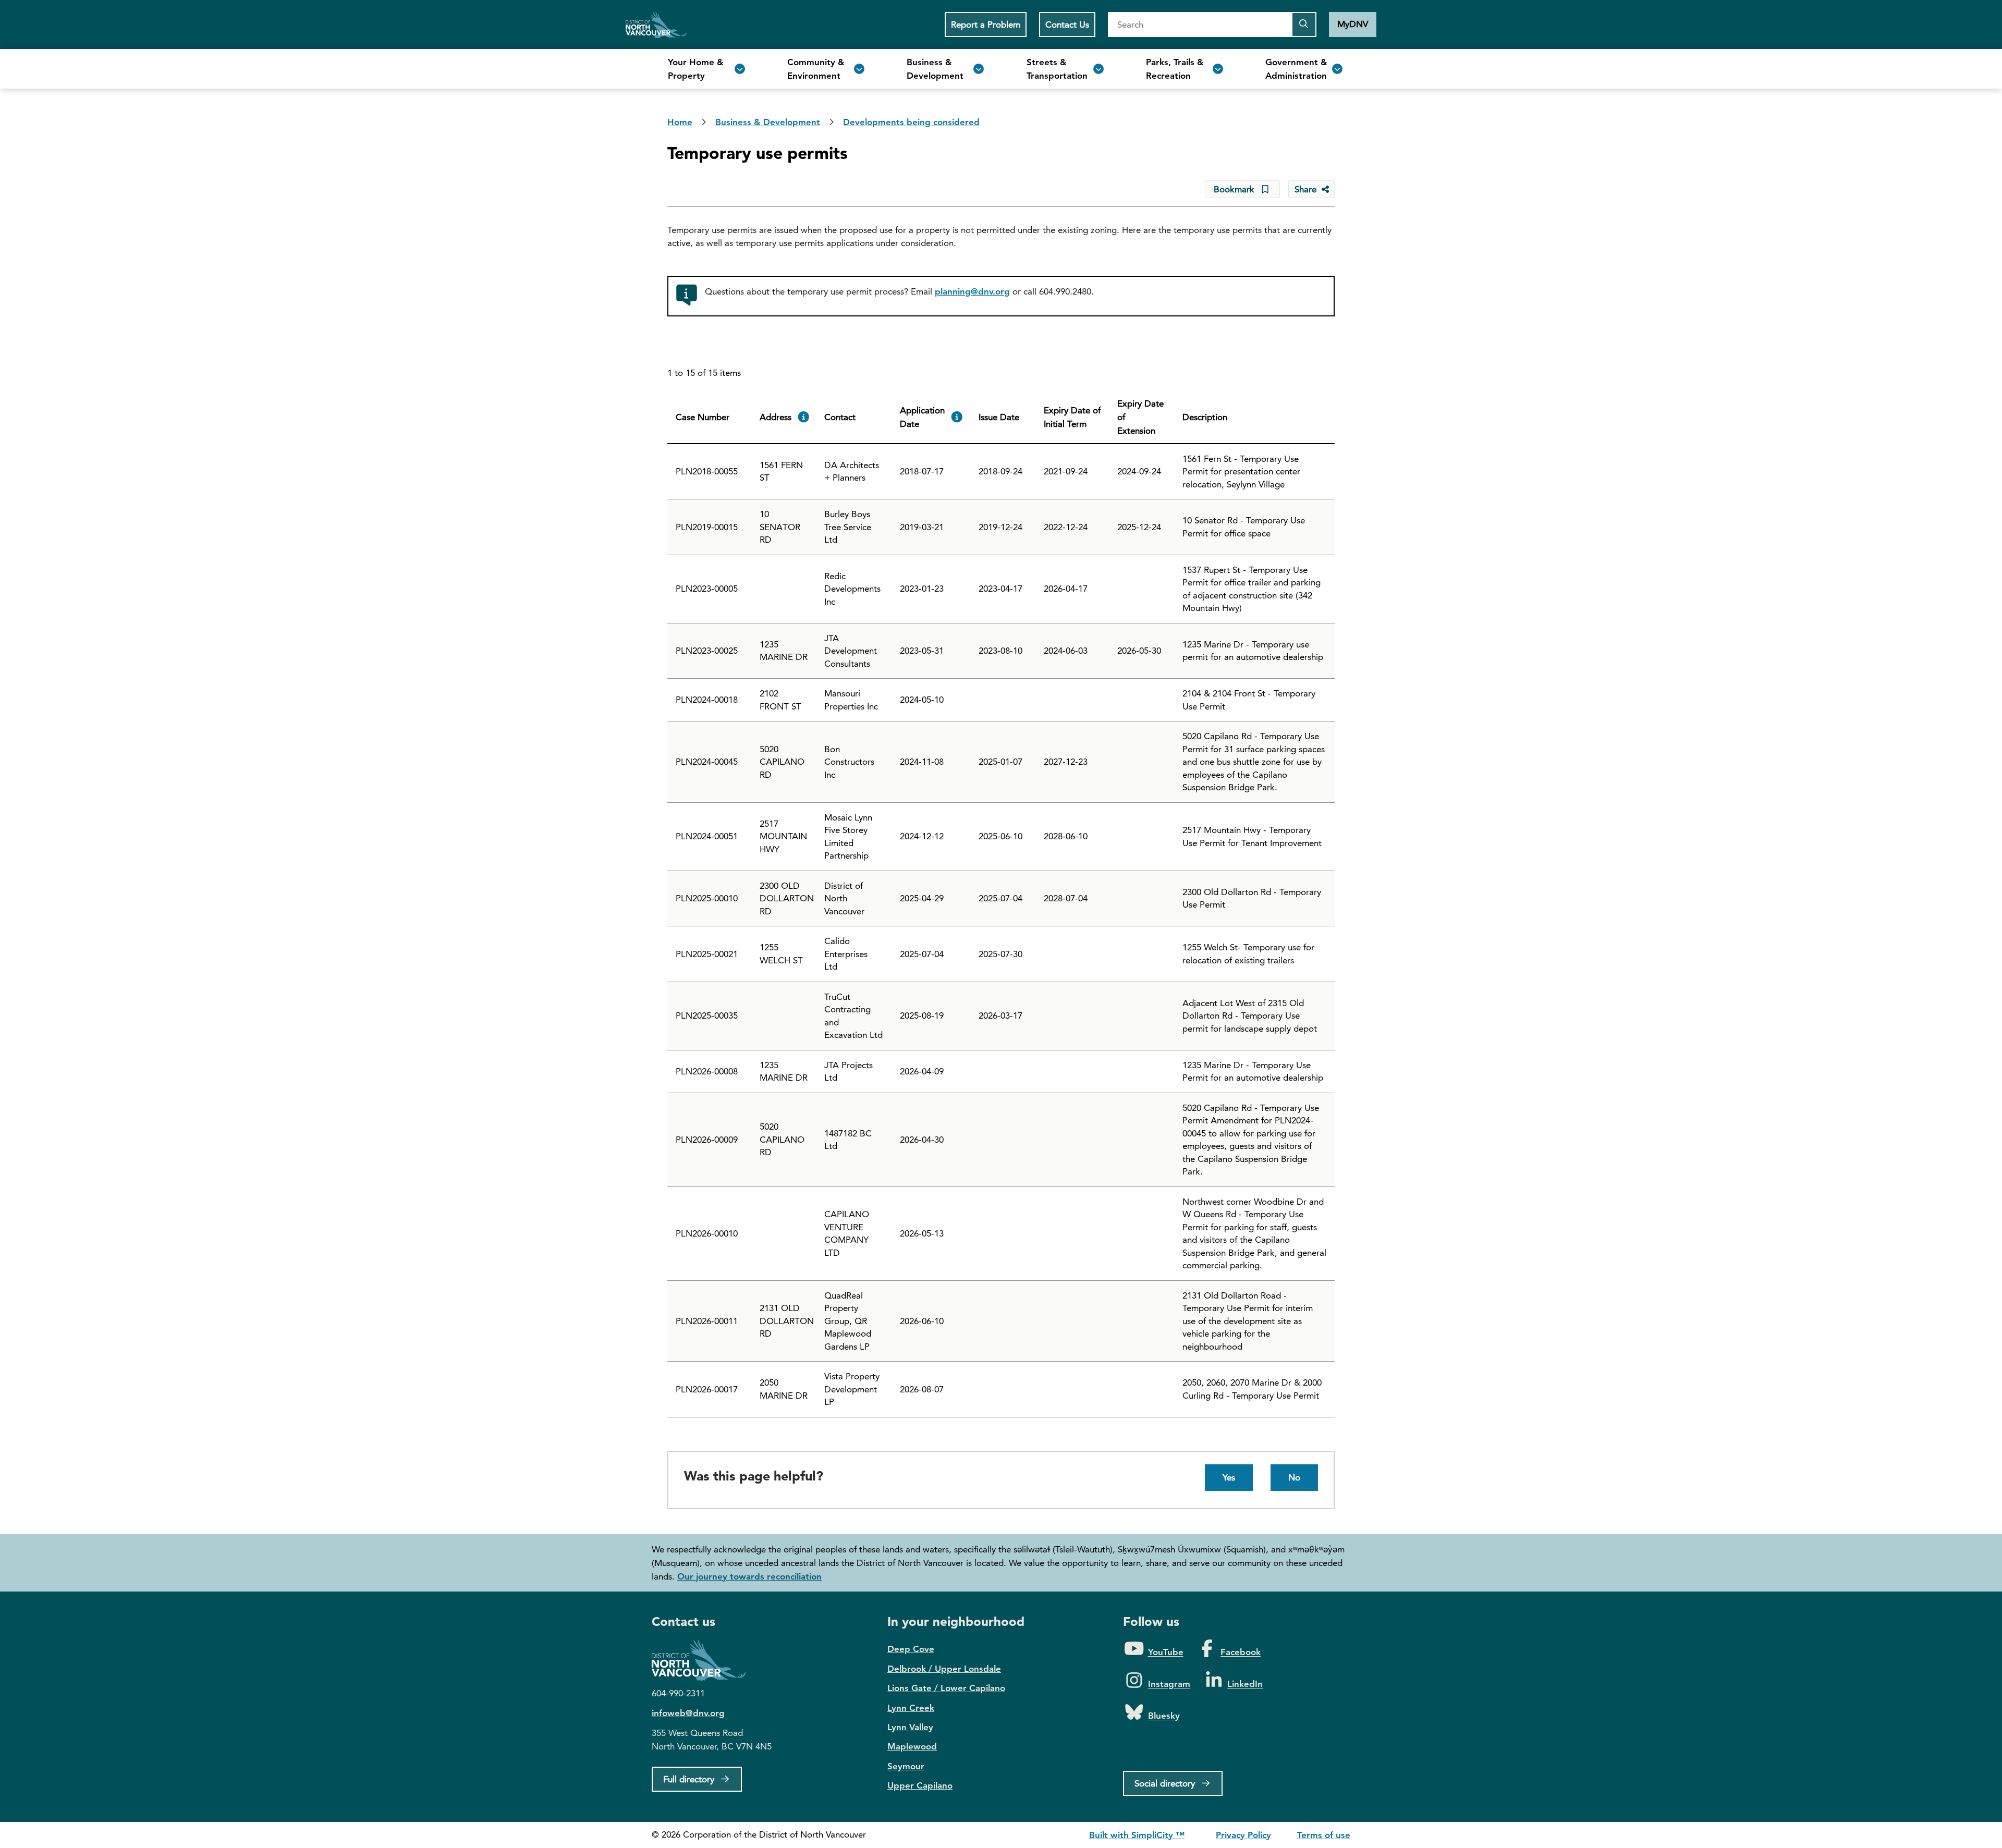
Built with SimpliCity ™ (1137, 1835)
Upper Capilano (920, 1785)
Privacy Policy (1243, 1835)
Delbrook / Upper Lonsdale (944, 1669)
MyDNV (1353, 24)
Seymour (906, 1766)
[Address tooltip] (804, 417)
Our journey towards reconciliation (749, 1576)
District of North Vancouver (704, 1660)
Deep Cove (911, 1649)
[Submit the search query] (1304, 25)
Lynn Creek (911, 1708)
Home (656, 25)
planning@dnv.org (972, 291)
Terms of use (1324, 1835)
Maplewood (912, 1746)
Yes (1229, 1477)
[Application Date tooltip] (957, 417)
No (1294, 1477)
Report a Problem (986, 25)
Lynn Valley (910, 1727)
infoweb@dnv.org (688, 1713)
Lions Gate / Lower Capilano (946, 1688)
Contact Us (1067, 25)
